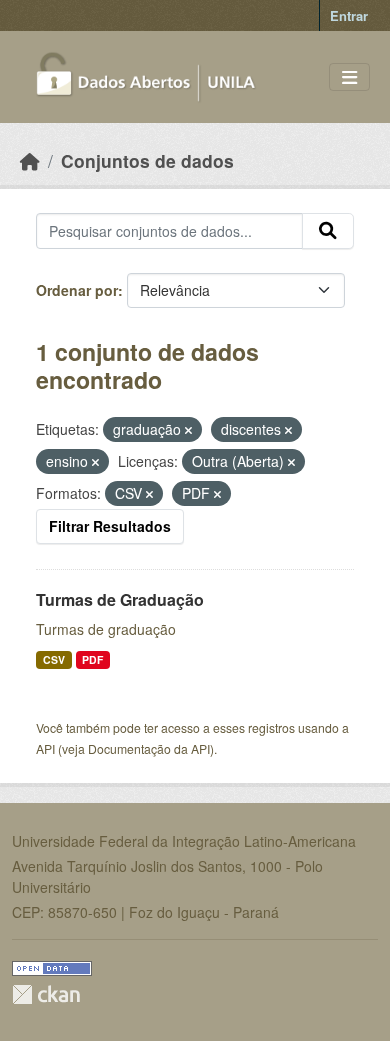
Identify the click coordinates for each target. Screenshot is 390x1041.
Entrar (349, 15)
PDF (92, 659)
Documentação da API (149, 748)
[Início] (30, 160)
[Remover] (188, 430)
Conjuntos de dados (147, 160)
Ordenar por (77, 290)
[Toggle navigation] (349, 77)
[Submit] (328, 231)
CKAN (46, 994)
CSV (54, 659)
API (45, 748)
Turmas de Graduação (120, 599)
